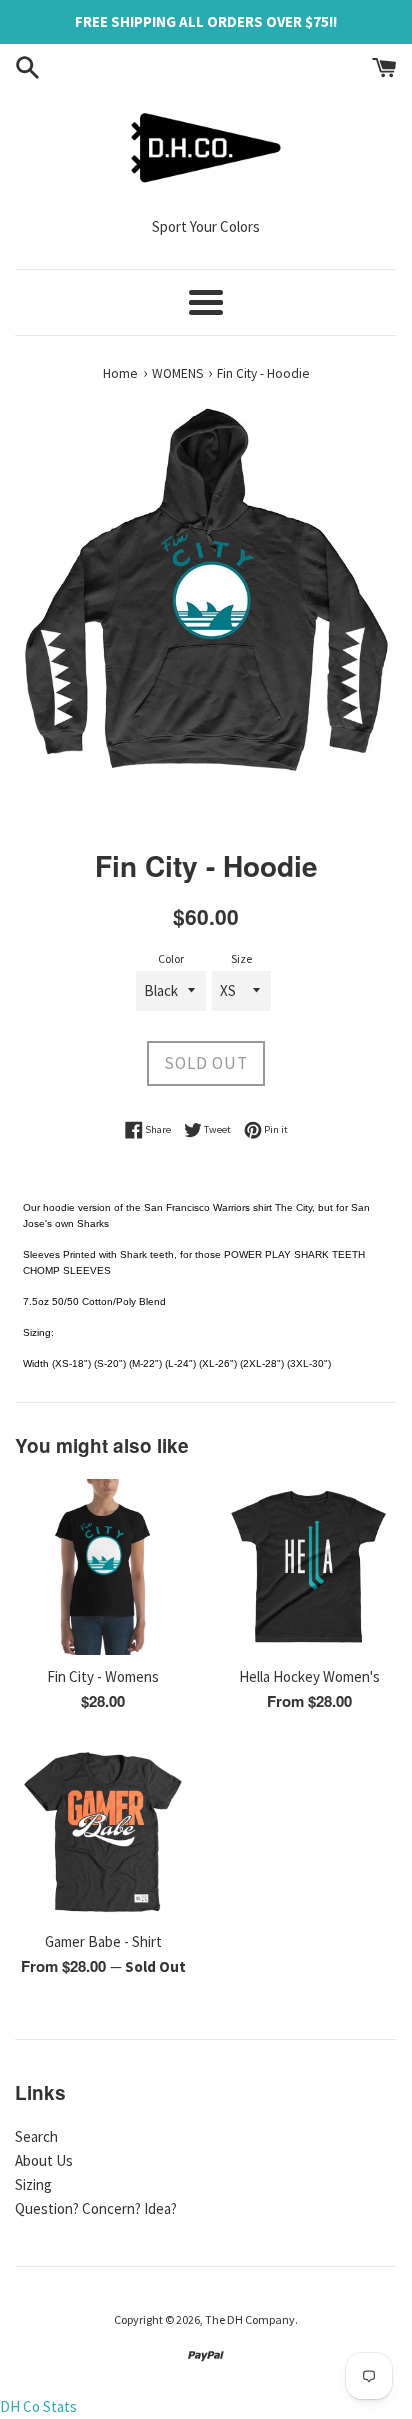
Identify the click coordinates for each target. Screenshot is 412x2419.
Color (171, 958)
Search (36, 2136)
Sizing (33, 2184)
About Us (44, 2160)
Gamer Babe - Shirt (103, 1941)
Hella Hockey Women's (309, 1676)
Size (241, 958)
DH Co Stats (38, 2406)
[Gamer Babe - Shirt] (103, 1832)
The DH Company (250, 2319)
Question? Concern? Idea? (96, 2208)
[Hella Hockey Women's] (309, 1567)
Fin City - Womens (103, 1676)
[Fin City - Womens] (103, 1567)
